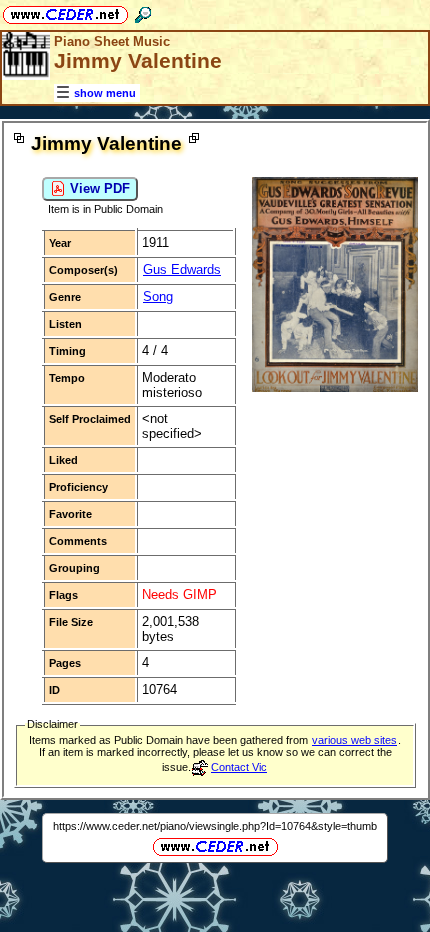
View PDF (98, 188)
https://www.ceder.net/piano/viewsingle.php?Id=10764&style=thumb (215, 826)
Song (158, 296)
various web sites (354, 740)
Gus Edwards (182, 269)
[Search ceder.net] (143, 11)
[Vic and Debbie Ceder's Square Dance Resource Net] (65, 11)
